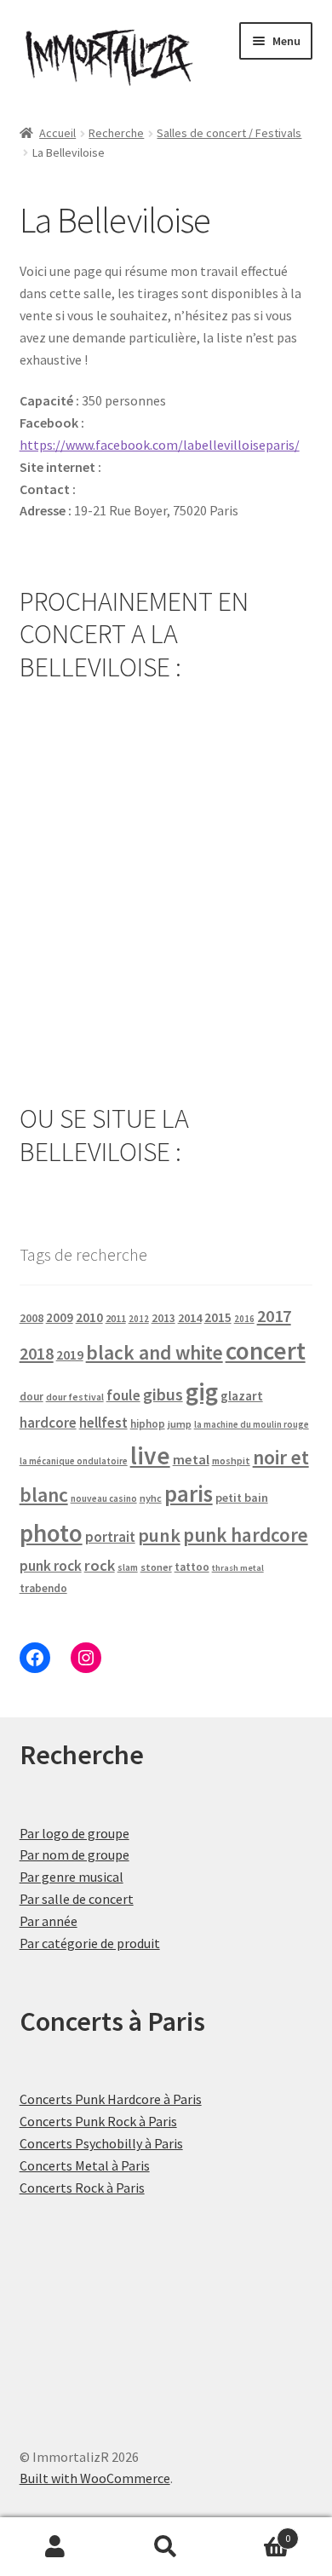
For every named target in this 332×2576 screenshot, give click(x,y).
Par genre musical (72, 1877)
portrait (110, 1537)
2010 (89, 1317)
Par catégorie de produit (90, 1943)
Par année (49, 1921)
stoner (156, 1567)
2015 (218, 1317)
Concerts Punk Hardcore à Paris (111, 2099)
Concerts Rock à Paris (82, 2188)
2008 (31, 1318)
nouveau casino (104, 1498)
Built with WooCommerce (95, 2478)
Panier (256, 2532)
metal (191, 1459)
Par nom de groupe (74, 1854)
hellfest (103, 1423)
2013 (163, 1318)
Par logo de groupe (74, 1833)
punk (159, 1535)
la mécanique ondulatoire (74, 1461)
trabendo (43, 1588)
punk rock (51, 1566)
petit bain (242, 1498)
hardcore (48, 1423)
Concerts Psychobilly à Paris (101, 2143)
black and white (155, 1352)
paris (189, 1493)
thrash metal (238, 1568)
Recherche (116, 133)
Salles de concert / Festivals (229, 133)
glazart (242, 1396)
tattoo (192, 1567)
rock (100, 1565)
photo (51, 1533)
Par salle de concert (77, 1899)
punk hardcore (246, 1535)
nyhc (151, 1498)
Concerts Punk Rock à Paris (98, 2121)
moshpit (231, 1460)
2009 (60, 1317)
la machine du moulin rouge (252, 1424)
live (150, 1455)
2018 (37, 1353)
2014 (190, 1318)
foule (123, 1395)
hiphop (148, 1424)
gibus (163, 1394)
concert (266, 1351)
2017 (274, 1316)
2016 (244, 1319)
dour (31, 1397)
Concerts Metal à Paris (85, 2165)
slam (128, 1567)
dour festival (75, 1397)
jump (180, 1424)
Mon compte (55, 2547)
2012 (139, 1319)
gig (202, 1391)
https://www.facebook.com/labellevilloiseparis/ (160, 445)
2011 (116, 1318)
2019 (70, 1354)
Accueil (57, 133)
